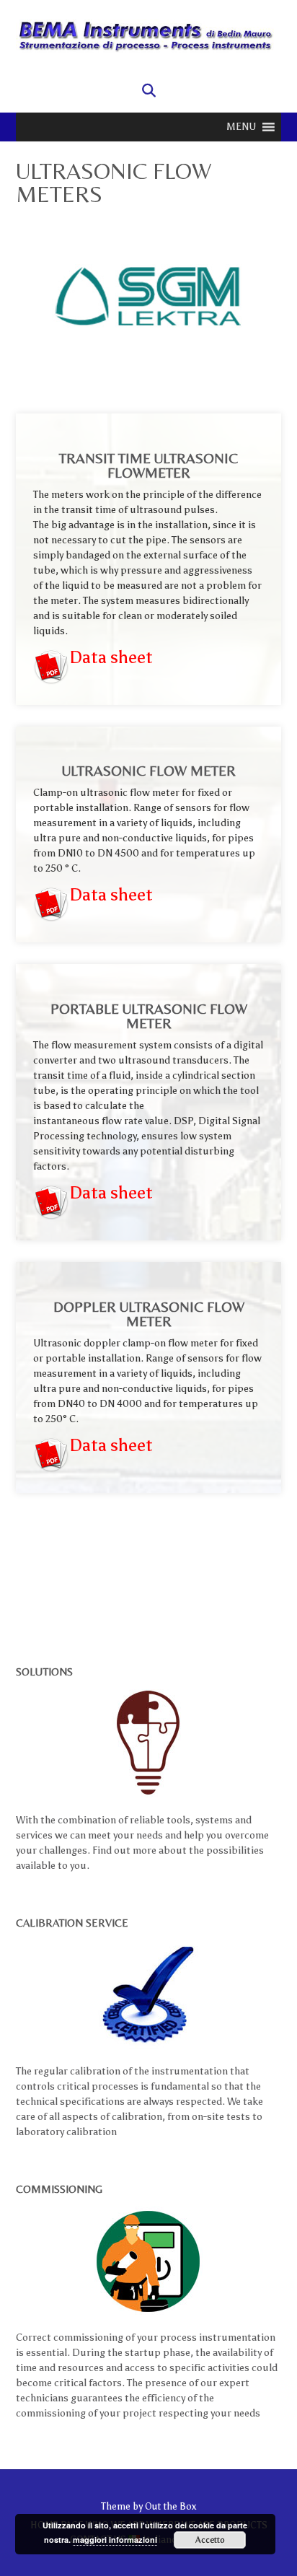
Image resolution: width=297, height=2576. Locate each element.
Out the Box (170, 2506)
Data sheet (111, 657)
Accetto (210, 2540)
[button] (241, 127)
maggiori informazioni (115, 2540)
